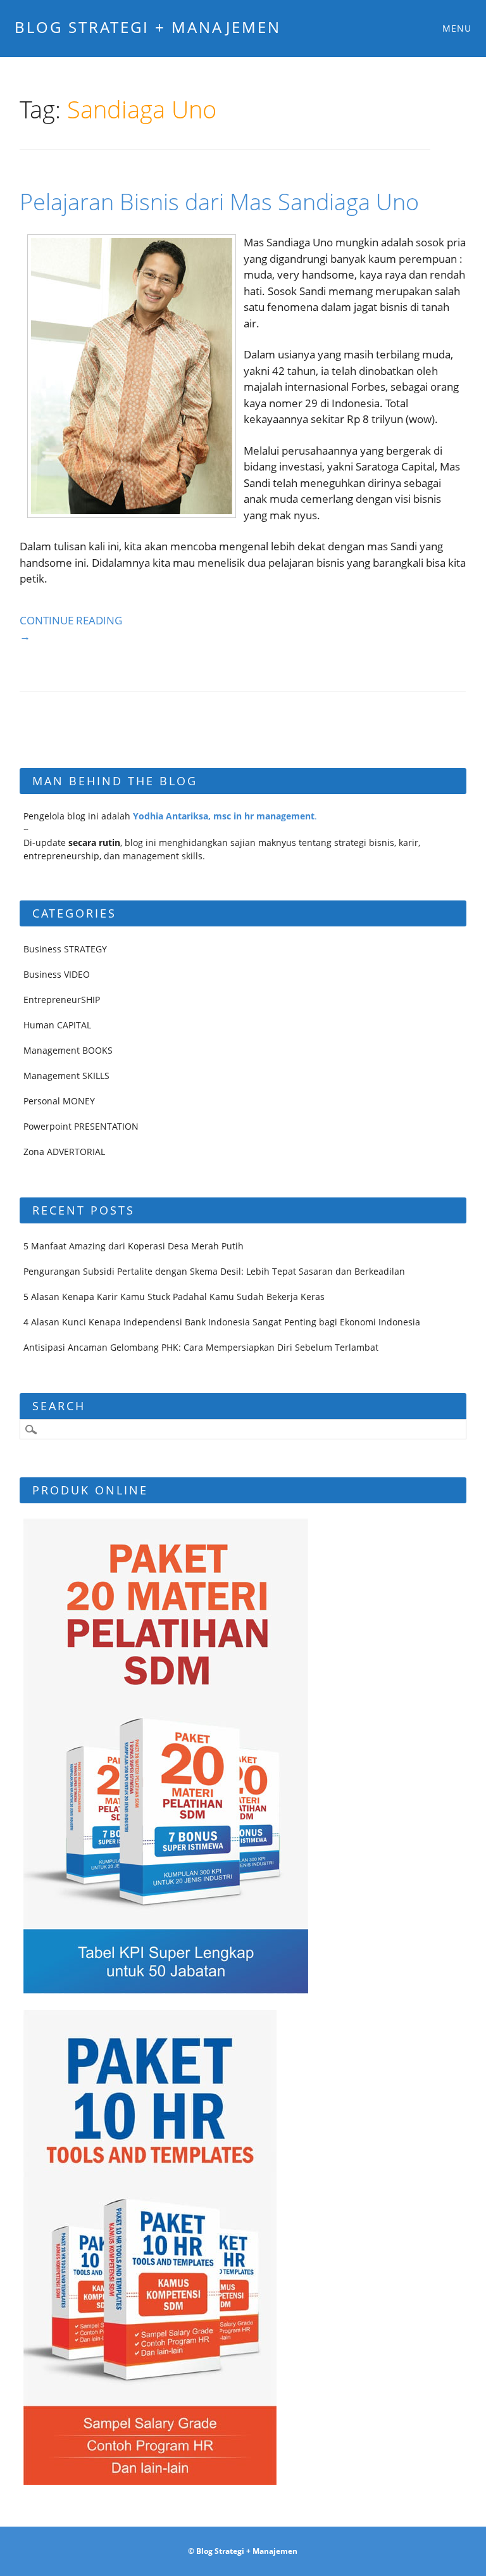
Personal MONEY (59, 1101)
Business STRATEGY (65, 949)
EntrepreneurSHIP (62, 1000)
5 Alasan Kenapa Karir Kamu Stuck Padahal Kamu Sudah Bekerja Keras (174, 1297)
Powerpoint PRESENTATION (81, 1126)
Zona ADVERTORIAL (64, 1152)
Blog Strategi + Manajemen (148, 27)
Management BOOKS (68, 1050)
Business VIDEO (57, 974)
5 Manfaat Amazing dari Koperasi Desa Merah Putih (134, 1246)
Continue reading (71, 628)
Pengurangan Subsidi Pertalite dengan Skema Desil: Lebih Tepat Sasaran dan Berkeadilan (214, 1271)
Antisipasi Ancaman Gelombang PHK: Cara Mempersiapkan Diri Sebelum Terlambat (201, 1347)
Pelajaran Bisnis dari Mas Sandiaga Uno (219, 202)
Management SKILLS (66, 1076)
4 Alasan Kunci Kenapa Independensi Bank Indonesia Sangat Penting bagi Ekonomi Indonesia (222, 1322)
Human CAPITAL (57, 1025)
